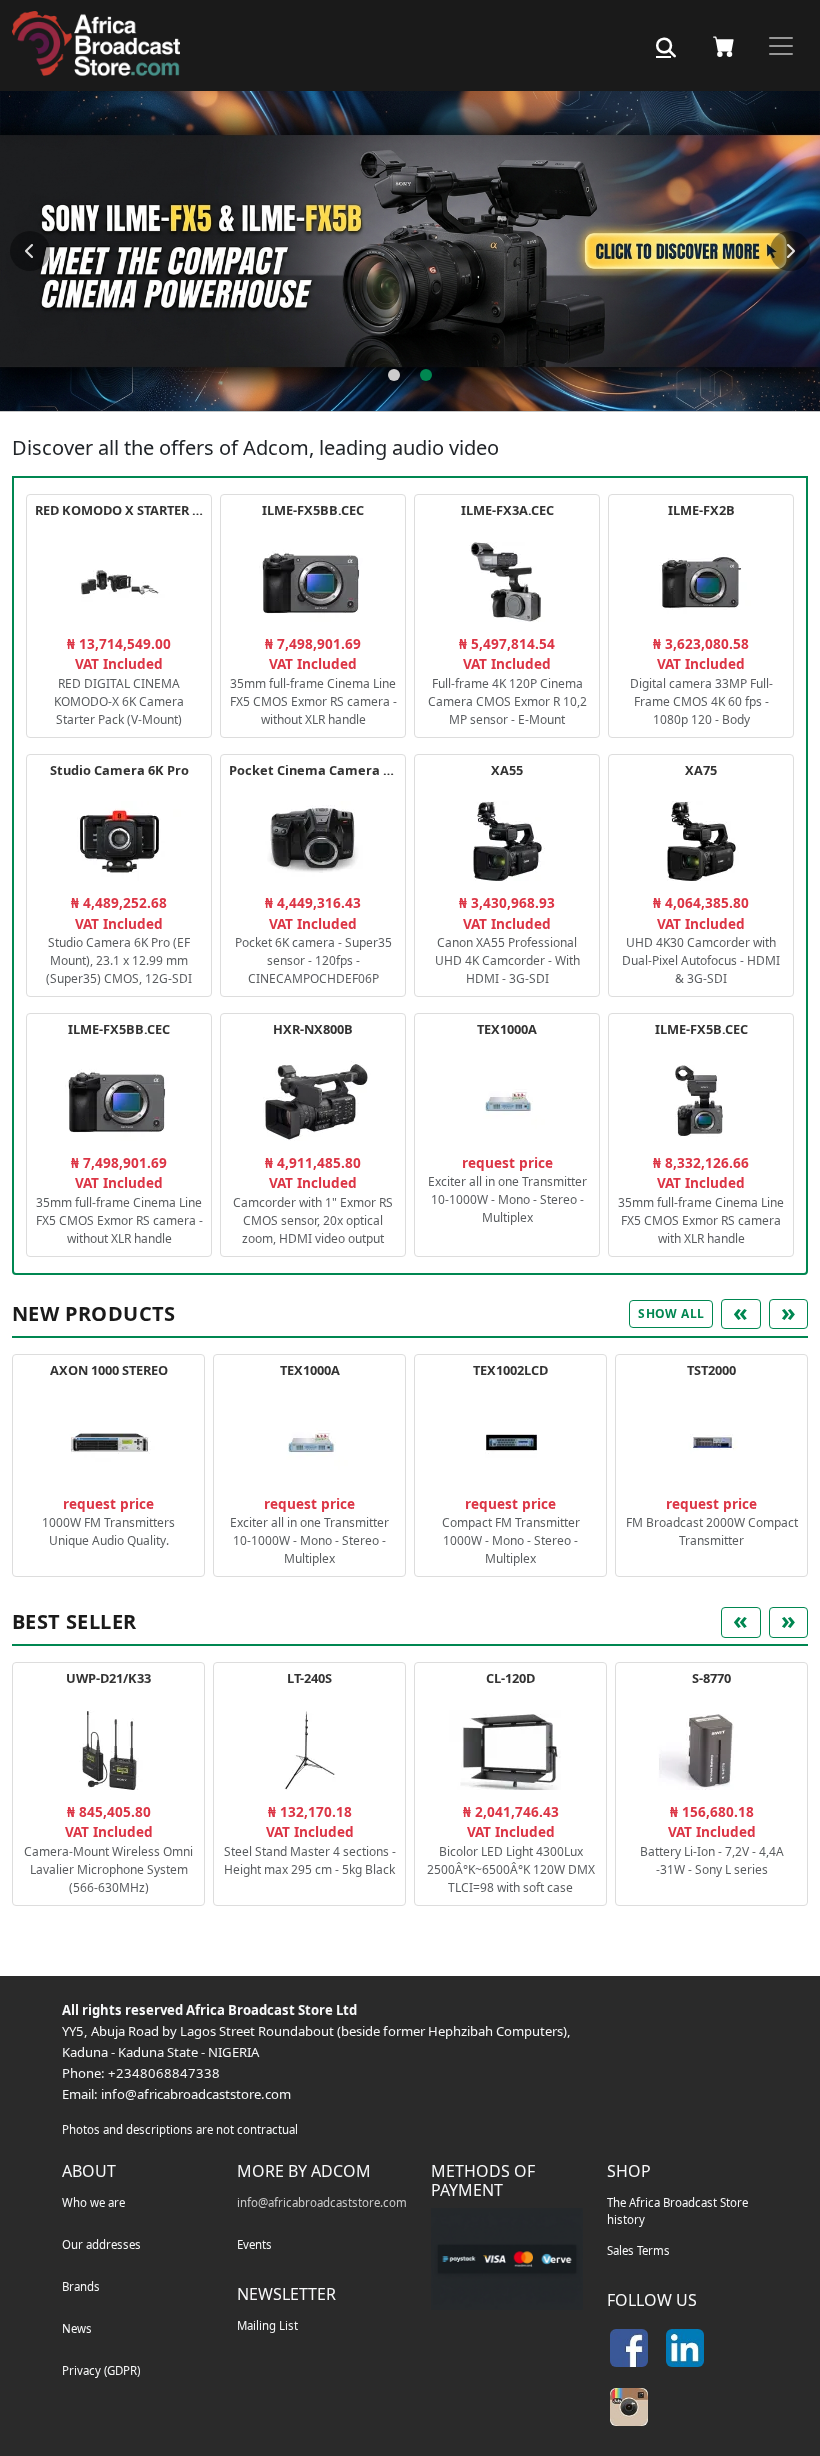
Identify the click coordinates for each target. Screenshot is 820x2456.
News (77, 2328)
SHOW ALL (671, 1313)
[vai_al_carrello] (724, 46)
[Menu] (781, 46)
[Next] (790, 251)
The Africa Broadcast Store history (677, 2211)
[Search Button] (666, 48)
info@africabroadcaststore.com (196, 2094)
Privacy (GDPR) (101, 2370)
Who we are (93, 2202)
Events (254, 2244)
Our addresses (101, 2244)
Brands (81, 2286)
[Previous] (30, 251)
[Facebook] (629, 2348)
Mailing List (267, 2325)
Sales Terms (638, 2250)
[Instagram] (629, 2407)
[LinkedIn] (685, 2348)
